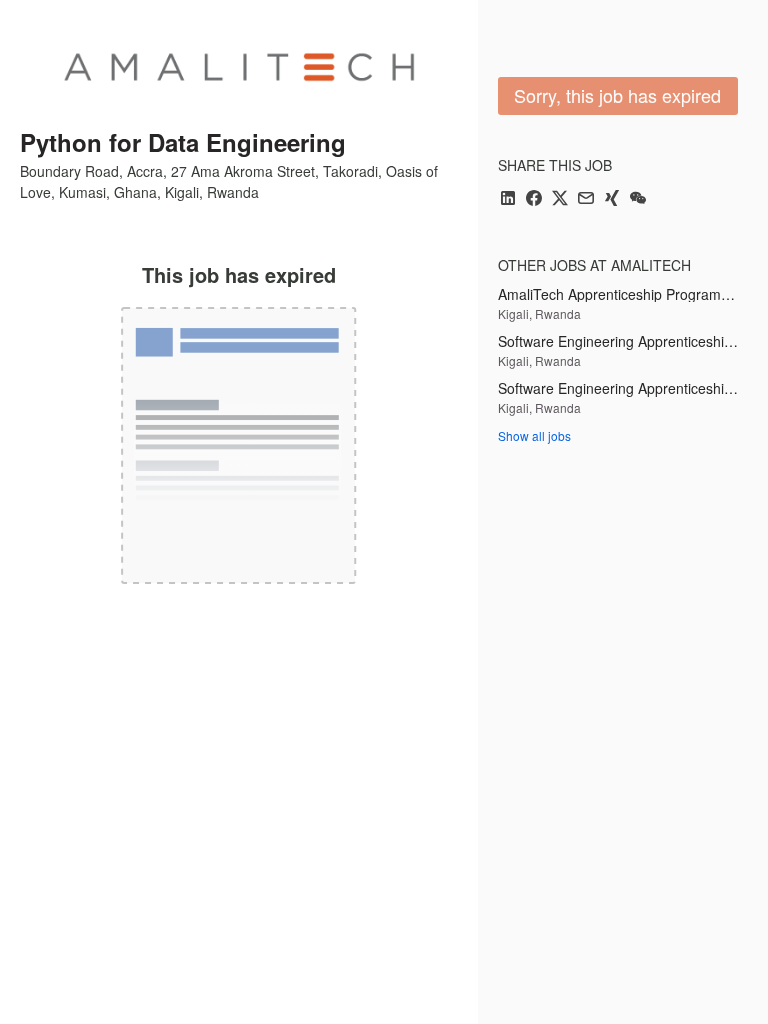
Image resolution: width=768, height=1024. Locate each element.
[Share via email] (586, 199)
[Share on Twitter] (560, 199)
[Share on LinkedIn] (508, 199)
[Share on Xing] (612, 199)
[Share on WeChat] (638, 199)
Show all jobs (534, 435)
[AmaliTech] (239, 67)
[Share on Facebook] (534, 199)
